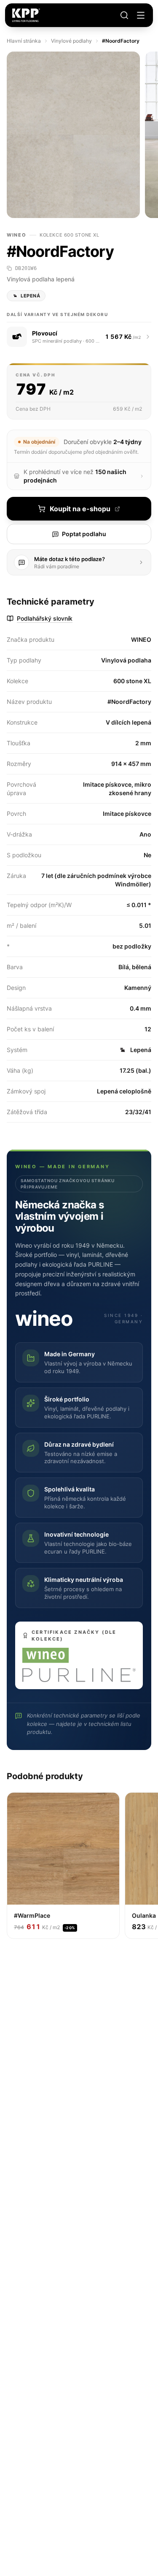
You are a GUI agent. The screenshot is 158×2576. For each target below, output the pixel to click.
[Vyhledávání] (124, 15)
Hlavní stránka (24, 41)
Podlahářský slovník (45, 618)
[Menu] (141, 15)
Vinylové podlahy (71, 41)
